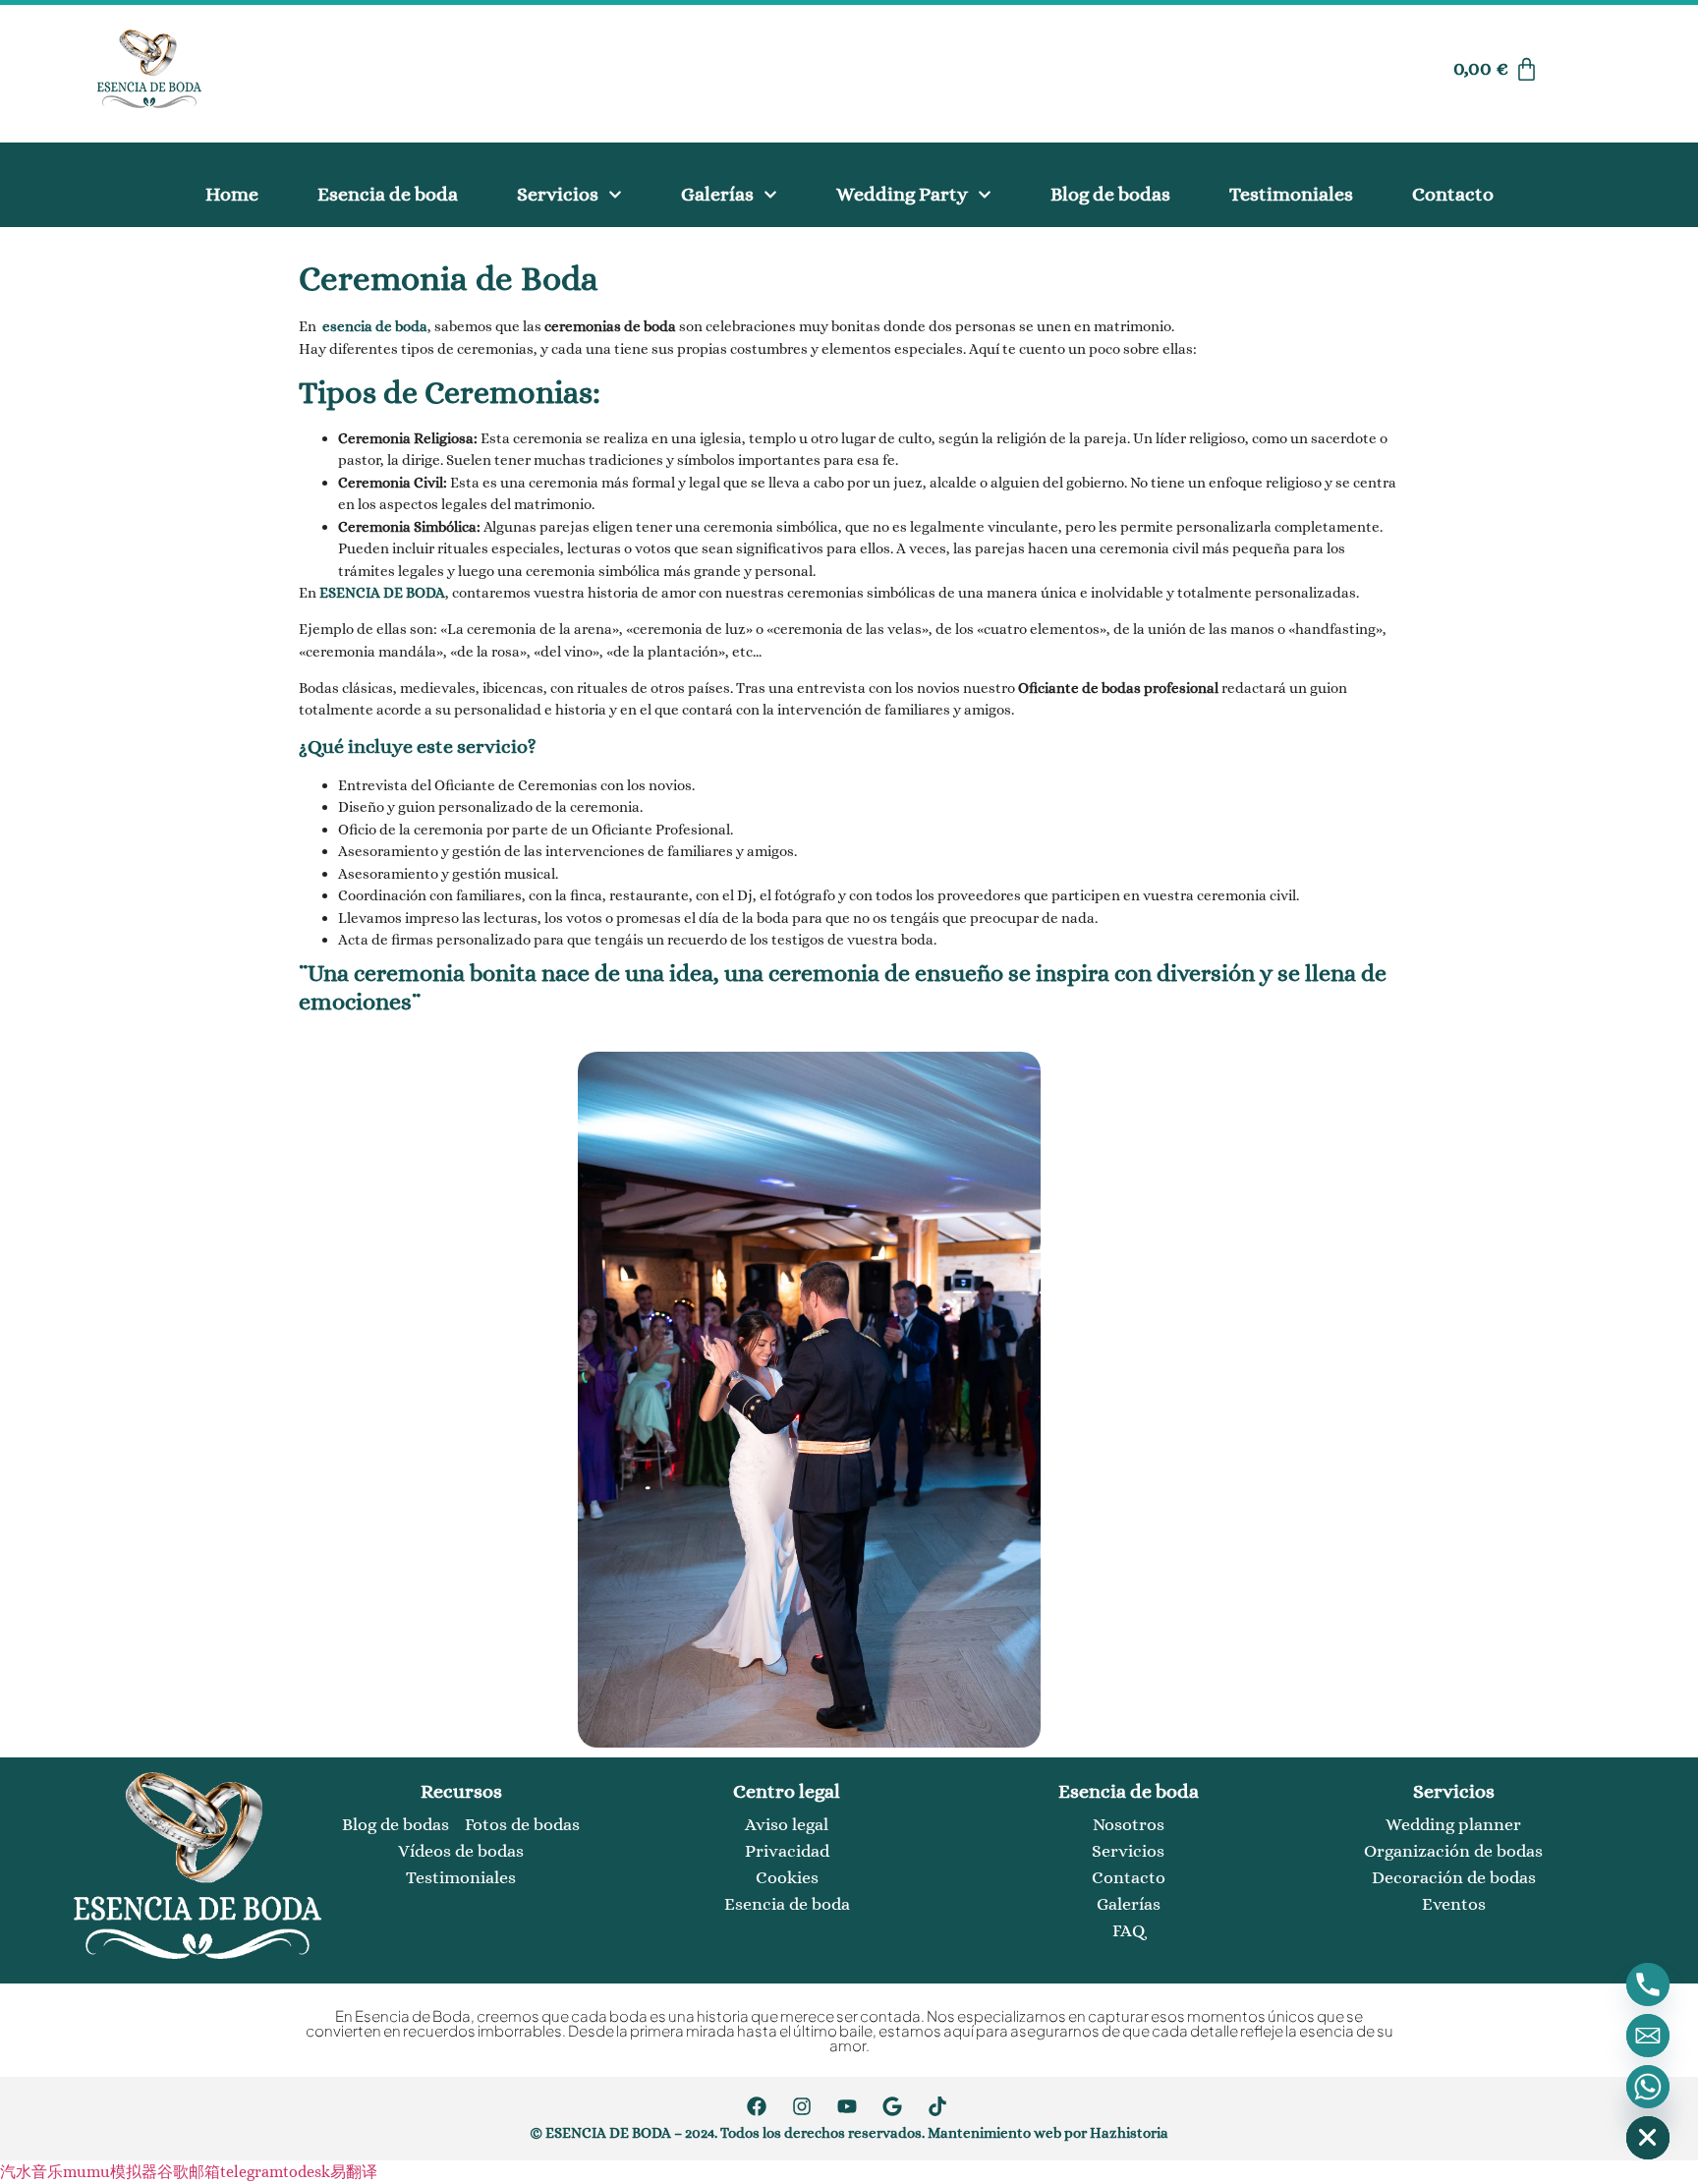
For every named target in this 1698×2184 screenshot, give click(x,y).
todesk (307, 2172)
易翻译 (354, 2172)
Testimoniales (1291, 194)
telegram (252, 2172)
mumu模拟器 (110, 2172)
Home (232, 194)
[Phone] (1648, 1984)
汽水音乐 (31, 2172)
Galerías (717, 194)
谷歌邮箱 (189, 2172)
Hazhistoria (1129, 2133)
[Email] (1648, 2036)
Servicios (558, 194)
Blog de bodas (1110, 194)
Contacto (1453, 194)
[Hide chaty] (1648, 2138)
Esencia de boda (388, 194)
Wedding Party (902, 194)
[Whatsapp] (1648, 2087)
